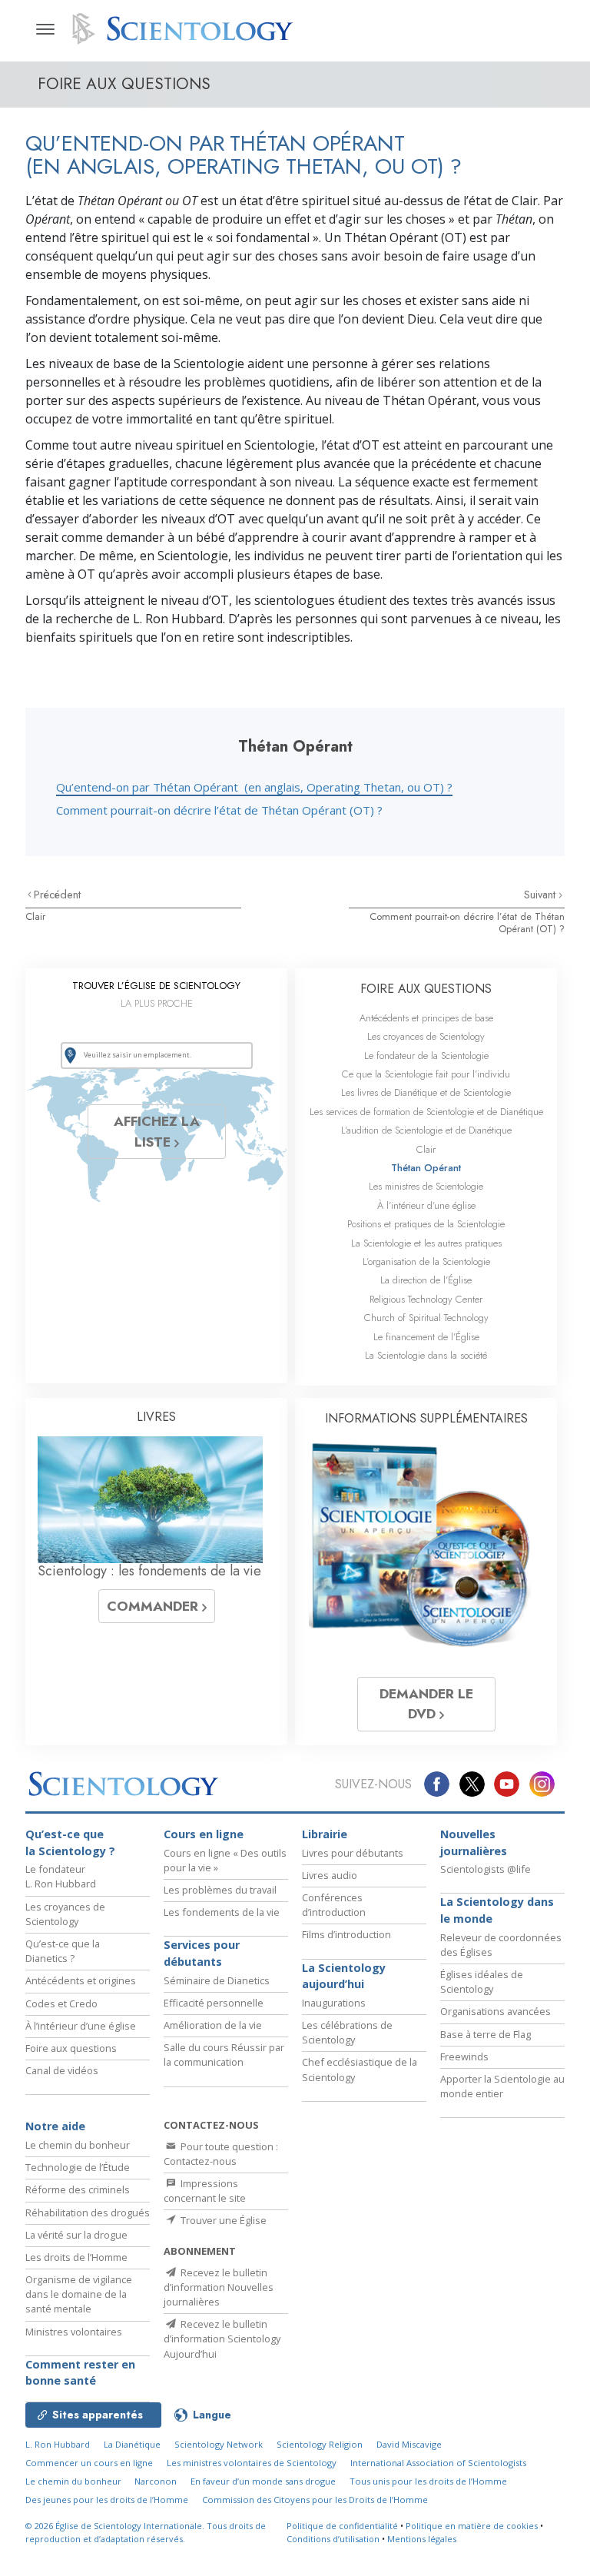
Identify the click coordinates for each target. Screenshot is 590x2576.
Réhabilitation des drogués (88, 2213)
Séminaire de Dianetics (217, 1980)
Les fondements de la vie (222, 1912)
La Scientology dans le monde (497, 1910)
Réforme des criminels (78, 2189)
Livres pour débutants (353, 1853)
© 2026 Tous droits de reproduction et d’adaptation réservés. (146, 2532)
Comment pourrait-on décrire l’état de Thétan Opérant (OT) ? (219, 810)
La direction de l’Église (426, 1280)
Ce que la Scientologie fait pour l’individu (426, 1074)
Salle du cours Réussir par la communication (224, 2055)
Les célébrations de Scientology (347, 2032)
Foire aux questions (71, 2048)
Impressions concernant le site (205, 2191)
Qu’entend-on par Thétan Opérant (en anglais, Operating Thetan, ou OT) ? (254, 787)
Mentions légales (422, 2539)
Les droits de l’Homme (76, 2257)
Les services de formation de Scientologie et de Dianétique (426, 1112)
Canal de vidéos (62, 2070)
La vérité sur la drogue (76, 2235)
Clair (35, 916)
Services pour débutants (202, 1953)
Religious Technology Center (426, 1299)
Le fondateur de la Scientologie (426, 1056)
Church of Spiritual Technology (426, 1318)
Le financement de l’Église (426, 1337)
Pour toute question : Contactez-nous (221, 2154)
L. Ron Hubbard (58, 2444)
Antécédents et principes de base (426, 1018)
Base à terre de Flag (486, 2034)
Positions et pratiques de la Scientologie (426, 1224)
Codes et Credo (61, 2003)
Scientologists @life (486, 1869)
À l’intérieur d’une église (426, 1205)
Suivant (541, 895)
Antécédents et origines (81, 1980)
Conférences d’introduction (334, 1905)
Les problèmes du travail (220, 1890)
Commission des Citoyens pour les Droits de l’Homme (315, 2500)
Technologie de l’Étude (78, 2167)
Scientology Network (219, 2444)
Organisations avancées (496, 2011)
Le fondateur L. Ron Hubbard (61, 1876)
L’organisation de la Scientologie (426, 1261)
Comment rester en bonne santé (80, 2373)
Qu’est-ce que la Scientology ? (70, 1842)
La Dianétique (132, 2444)
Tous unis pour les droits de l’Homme (428, 2481)
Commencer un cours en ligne (89, 2463)
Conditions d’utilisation (333, 2539)
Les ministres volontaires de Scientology (252, 2463)
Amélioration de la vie (213, 2025)
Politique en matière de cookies (472, 2526)
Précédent (57, 895)
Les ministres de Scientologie (426, 1186)
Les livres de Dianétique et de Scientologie (426, 1092)
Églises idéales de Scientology (482, 1982)
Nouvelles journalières (474, 1842)
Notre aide (55, 2126)
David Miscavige (409, 2444)
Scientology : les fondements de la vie (149, 1571)
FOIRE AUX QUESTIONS (426, 989)
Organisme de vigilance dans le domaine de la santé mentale (79, 2294)
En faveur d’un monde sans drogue (263, 2481)
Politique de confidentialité (342, 2526)
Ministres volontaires (74, 2332)
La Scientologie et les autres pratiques (426, 1243)
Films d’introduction (346, 1934)
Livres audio (330, 1875)
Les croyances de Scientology (426, 1036)
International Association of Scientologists (438, 2463)
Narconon (156, 2481)
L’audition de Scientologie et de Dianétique (426, 1130)
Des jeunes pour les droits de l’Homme (107, 2500)
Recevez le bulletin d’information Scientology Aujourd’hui (222, 2339)
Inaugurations (334, 2003)
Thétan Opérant (426, 1168)
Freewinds (464, 2056)
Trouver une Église (222, 2220)
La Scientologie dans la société (426, 1355)
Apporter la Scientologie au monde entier (502, 2086)
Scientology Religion (320, 2444)
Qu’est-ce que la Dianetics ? (63, 1951)
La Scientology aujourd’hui (344, 1976)
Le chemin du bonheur (78, 2145)
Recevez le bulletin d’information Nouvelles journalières (219, 2287)
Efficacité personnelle (214, 2003)
